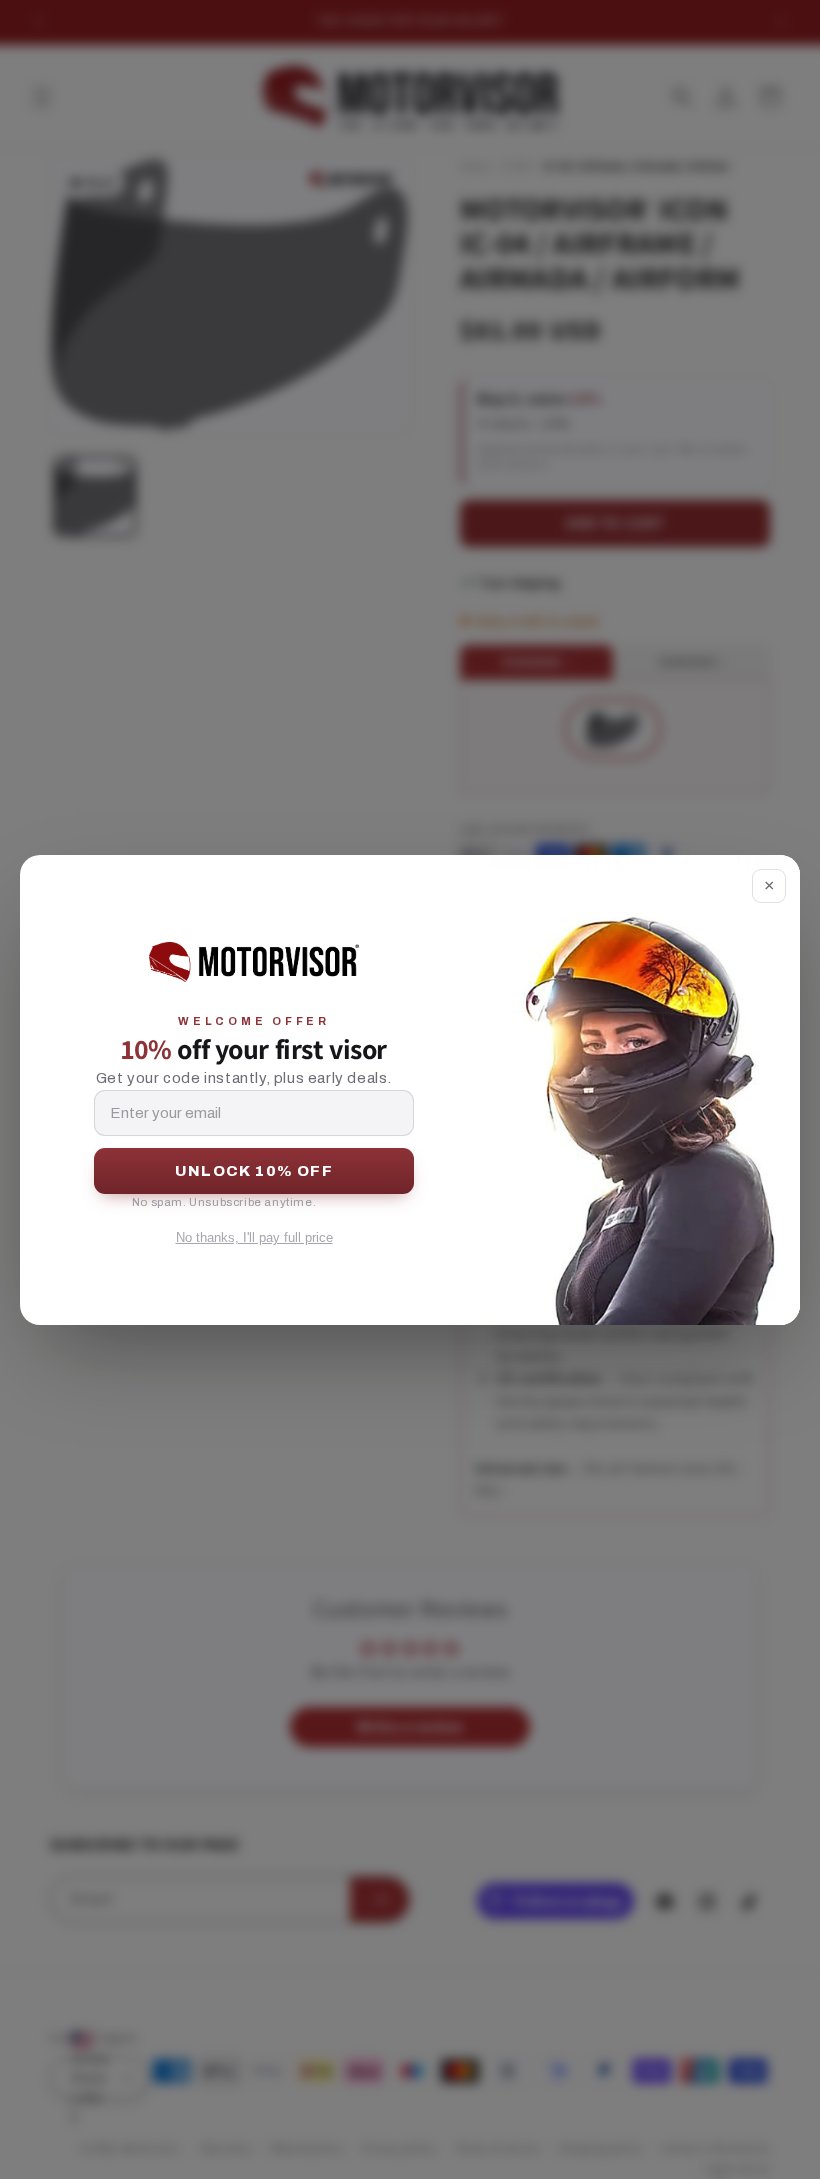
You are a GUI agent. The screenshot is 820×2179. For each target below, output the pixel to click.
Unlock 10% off (254, 1171)
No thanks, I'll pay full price (254, 1237)
